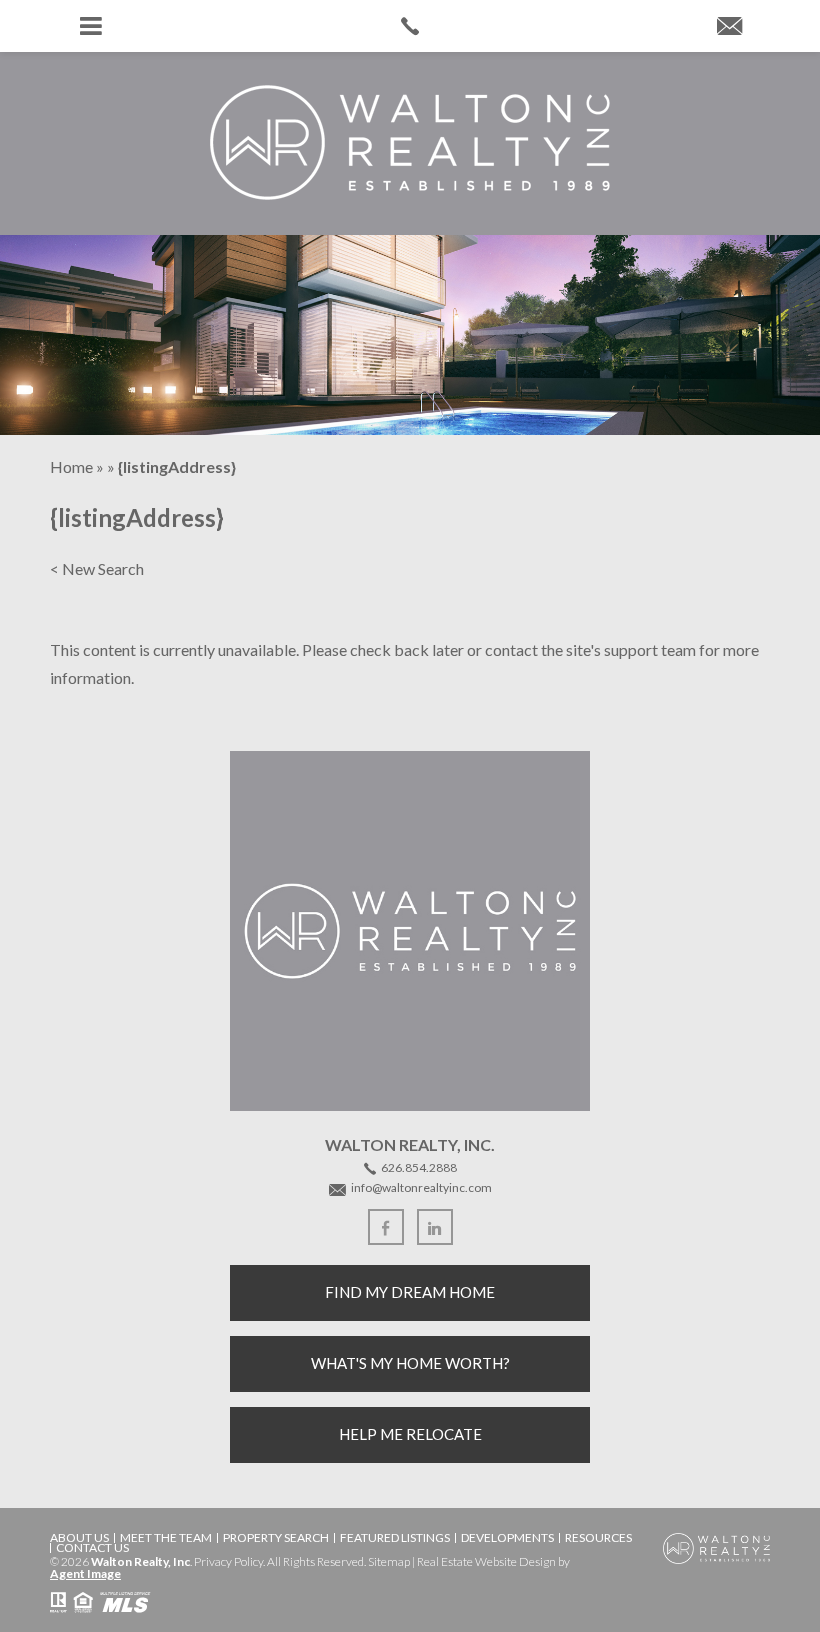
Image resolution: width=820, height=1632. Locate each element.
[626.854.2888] (410, 26)
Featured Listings (395, 1537)
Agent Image (85, 1573)
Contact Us (92, 1547)
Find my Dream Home (410, 1292)
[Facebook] (386, 1227)
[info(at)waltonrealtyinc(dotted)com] (729, 27)
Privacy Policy (228, 1561)
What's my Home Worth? (410, 1363)
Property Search (276, 1537)
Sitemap (389, 1561)
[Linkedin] (435, 1227)
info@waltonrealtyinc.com (421, 1187)
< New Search (97, 568)
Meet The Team (166, 1537)
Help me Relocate (410, 1434)
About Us (79, 1537)
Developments (507, 1537)
